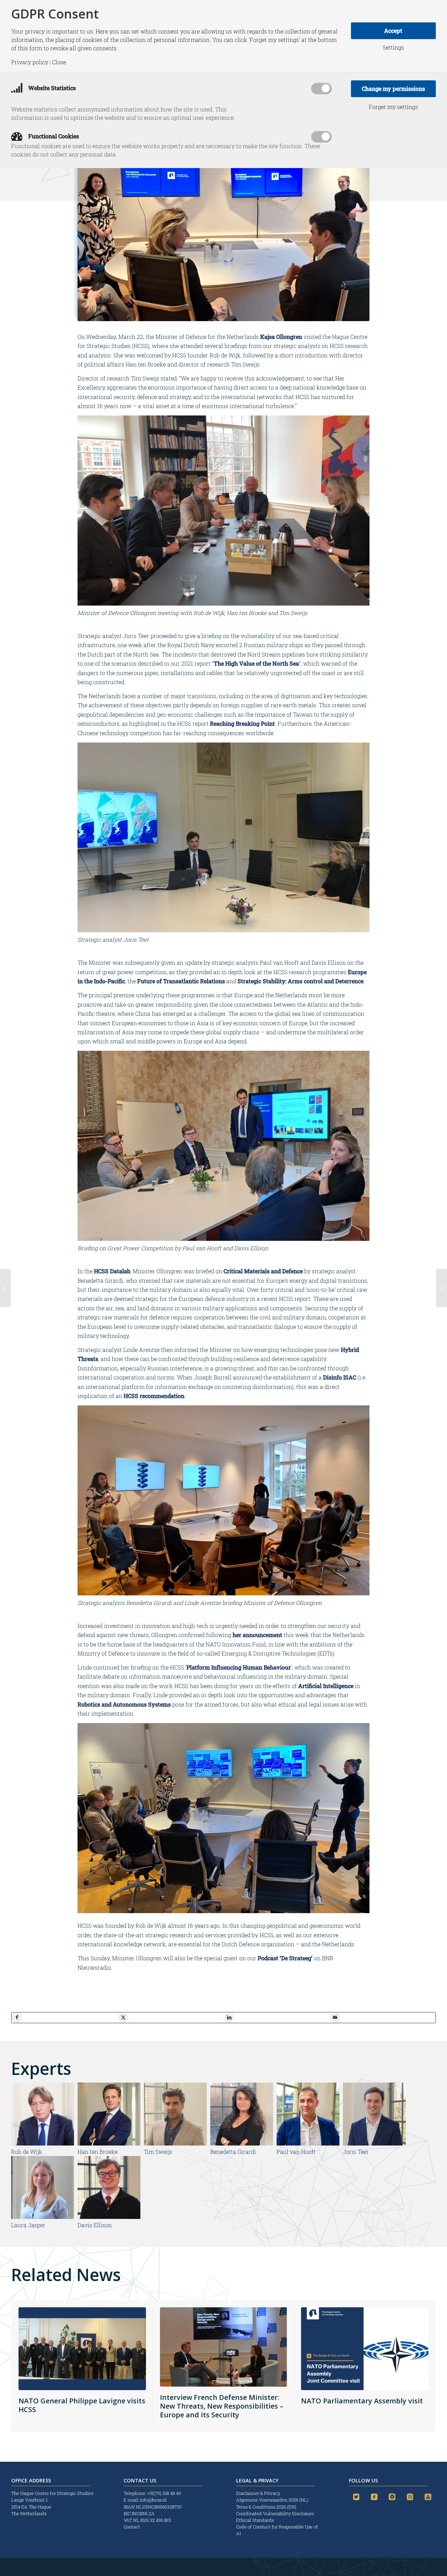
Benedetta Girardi (233, 2152)
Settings (393, 48)
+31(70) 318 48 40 (164, 2493)
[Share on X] (123, 2018)
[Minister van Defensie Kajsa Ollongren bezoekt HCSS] (442, 1288)
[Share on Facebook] (17, 2018)
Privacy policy (30, 62)
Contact (132, 2527)
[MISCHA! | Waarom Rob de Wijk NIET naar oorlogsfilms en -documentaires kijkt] (5, 1288)
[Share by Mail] (335, 2018)
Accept (393, 31)
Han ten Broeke (98, 2152)
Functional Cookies (53, 136)
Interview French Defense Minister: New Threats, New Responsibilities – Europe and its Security (222, 2406)
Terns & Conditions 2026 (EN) (267, 2507)
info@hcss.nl (153, 2500)
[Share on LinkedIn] (229, 2018)
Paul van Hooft (296, 2152)
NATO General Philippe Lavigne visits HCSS (82, 2405)
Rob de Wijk (27, 2152)
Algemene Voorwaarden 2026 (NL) (273, 2500)
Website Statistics (51, 88)
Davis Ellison (95, 2225)
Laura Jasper (28, 2225)
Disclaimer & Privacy (258, 2493)
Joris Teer (356, 2152)
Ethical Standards (255, 2520)
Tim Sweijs (158, 2152)
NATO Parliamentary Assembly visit (362, 2401)
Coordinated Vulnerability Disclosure (275, 2513)
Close (59, 62)
